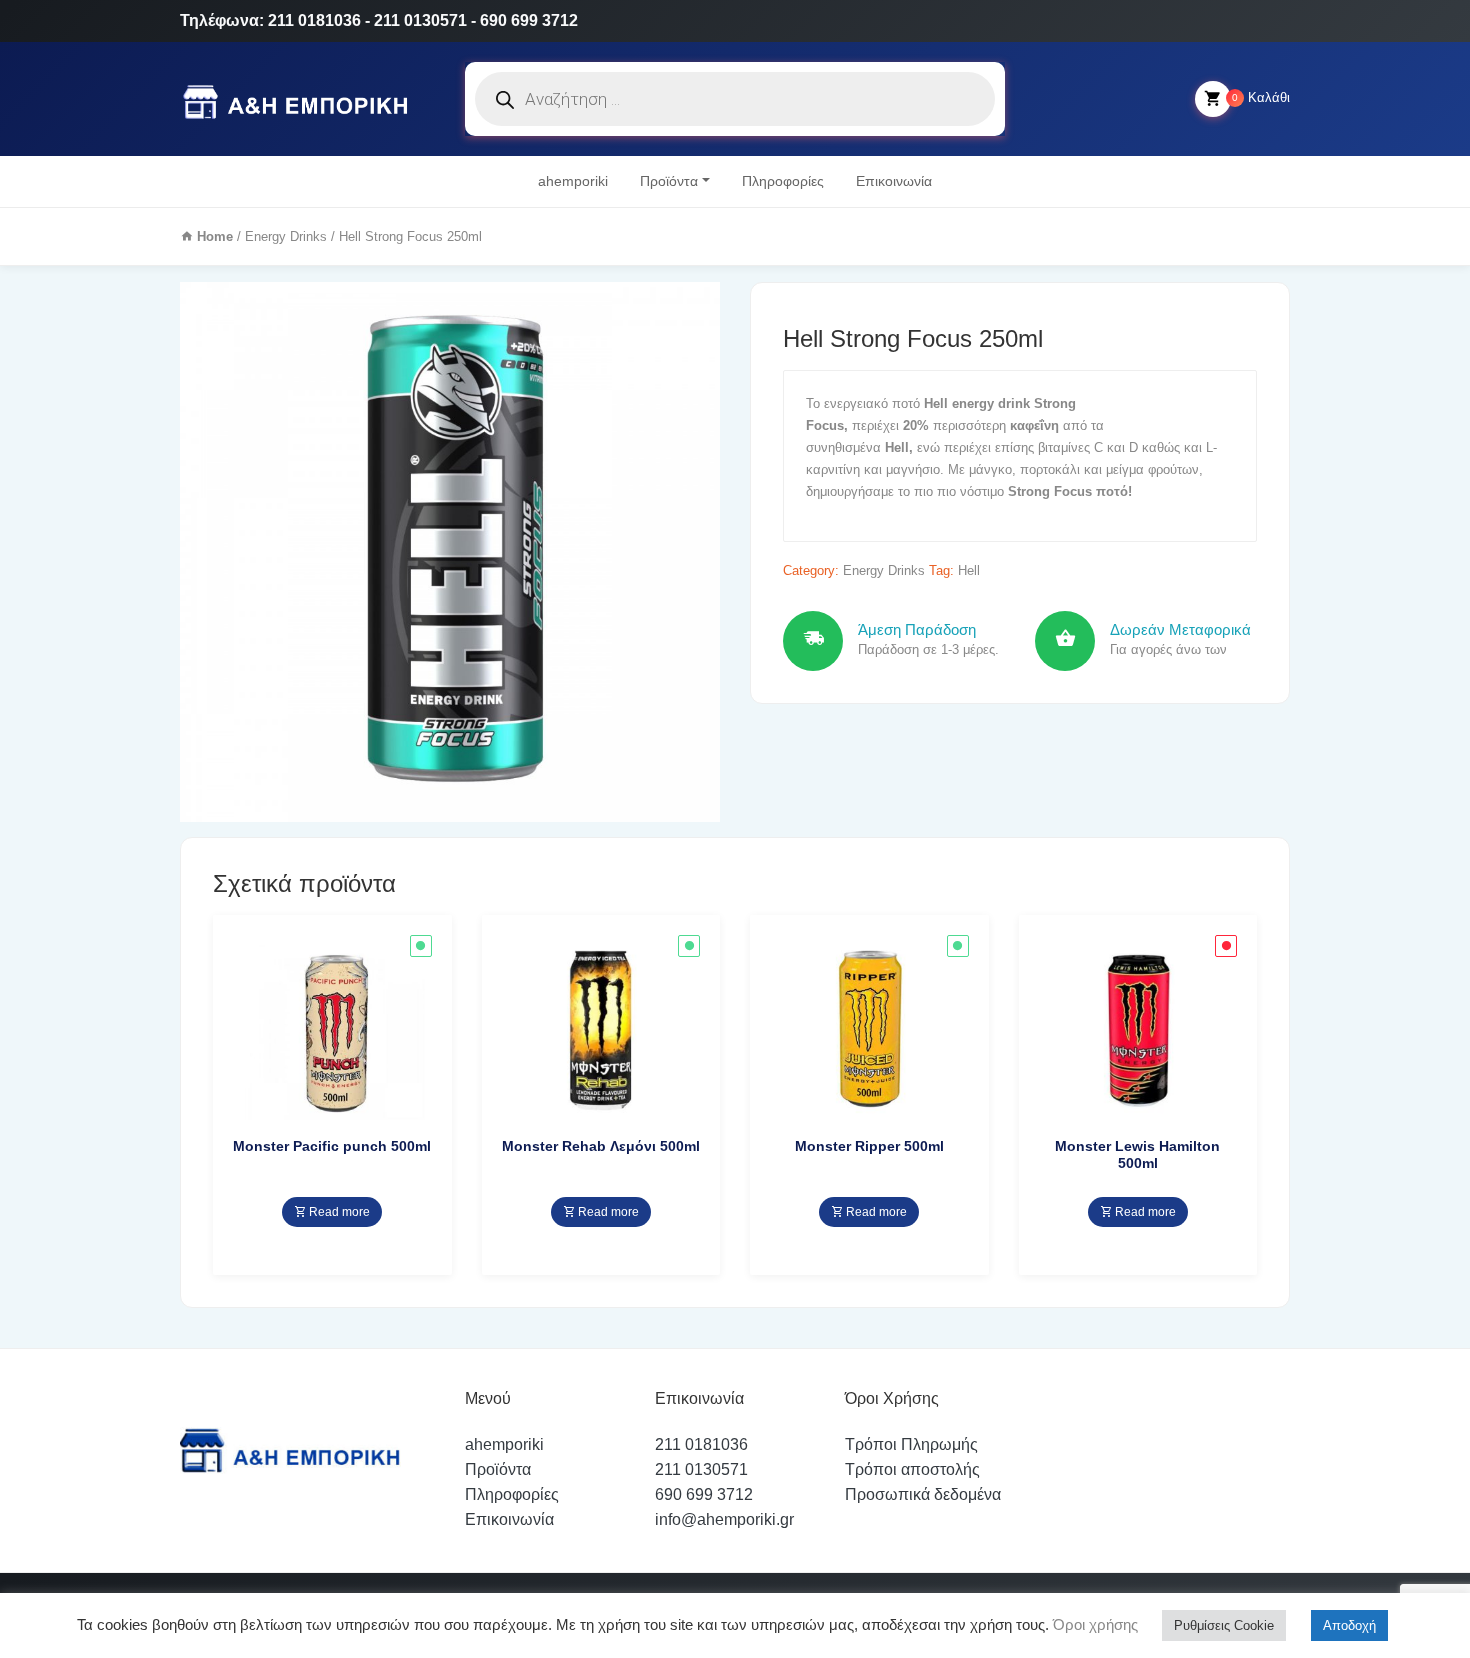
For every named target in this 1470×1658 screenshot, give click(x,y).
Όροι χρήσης (1093, 1624)
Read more (338, 1212)
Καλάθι (1261, 97)
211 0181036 (701, 1444)
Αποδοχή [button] (1349, 1625)
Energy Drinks (286, 236)
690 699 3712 (704, 1494)
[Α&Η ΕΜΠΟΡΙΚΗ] (299, 99)
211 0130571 (701, 1469)
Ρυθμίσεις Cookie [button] (1224, 1625)
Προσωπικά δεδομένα (923, 1494)
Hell (969, 570)
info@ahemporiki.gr (724, 1519)
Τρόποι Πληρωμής (911, 1444)
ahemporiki (573, 181)
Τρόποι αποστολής (912, 1469)
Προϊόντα (669, 181)
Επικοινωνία (894, 181)
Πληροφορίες (783, 181)
